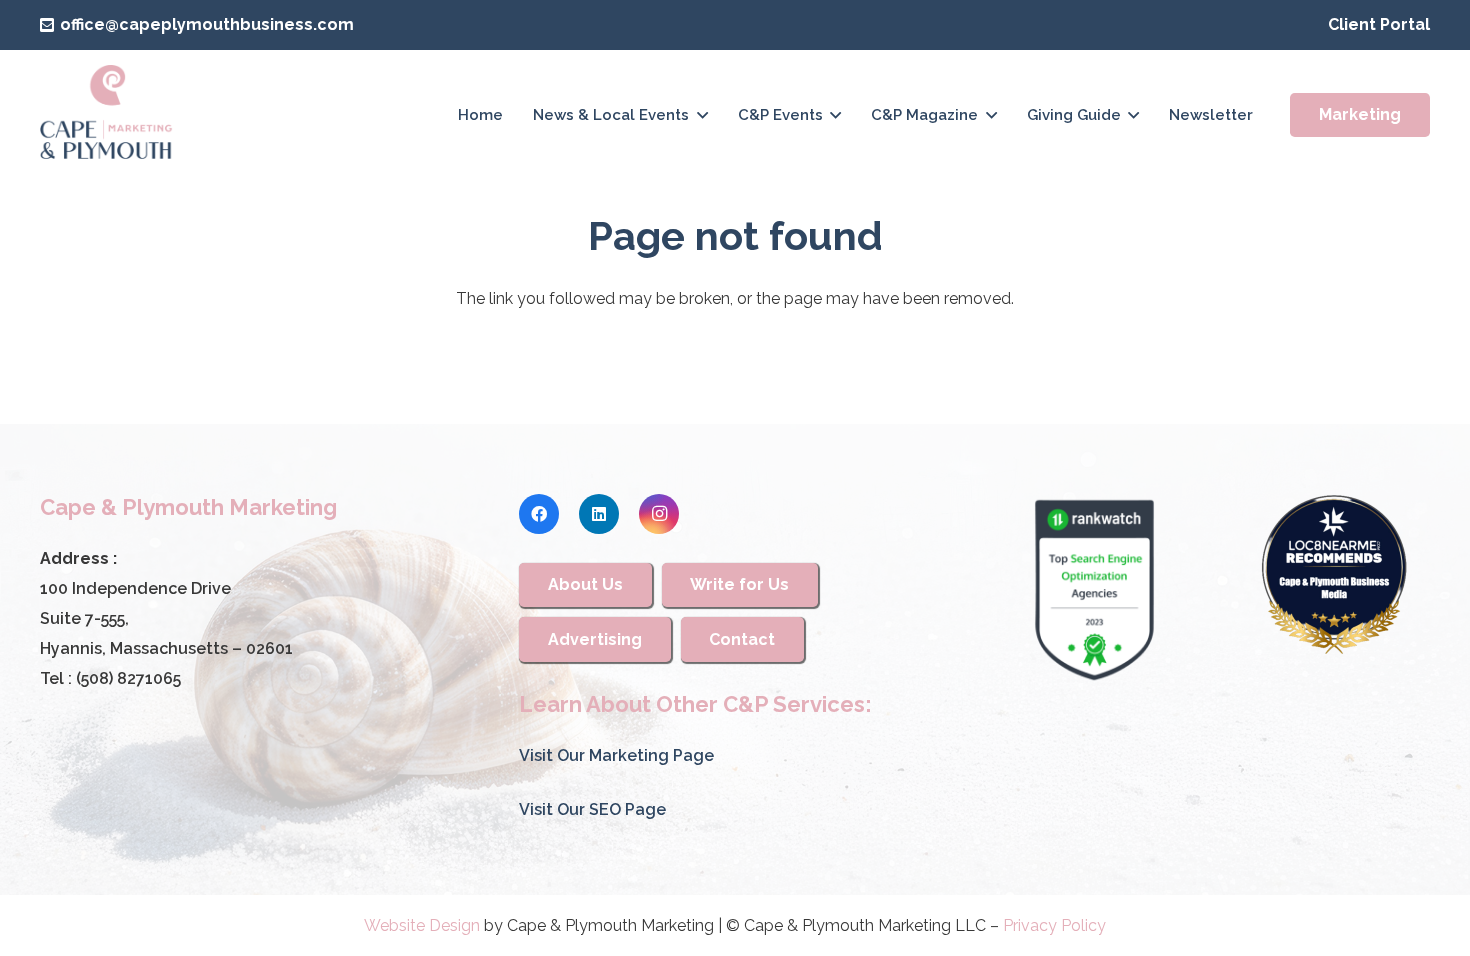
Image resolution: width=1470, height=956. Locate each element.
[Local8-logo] (1334, 575)
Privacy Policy (1054, 925)
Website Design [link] (422, 925)
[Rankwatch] (1095, 590)
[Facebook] (539, 514)
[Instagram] (659, 514)
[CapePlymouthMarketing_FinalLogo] (106, 115)
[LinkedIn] (599, 514)
